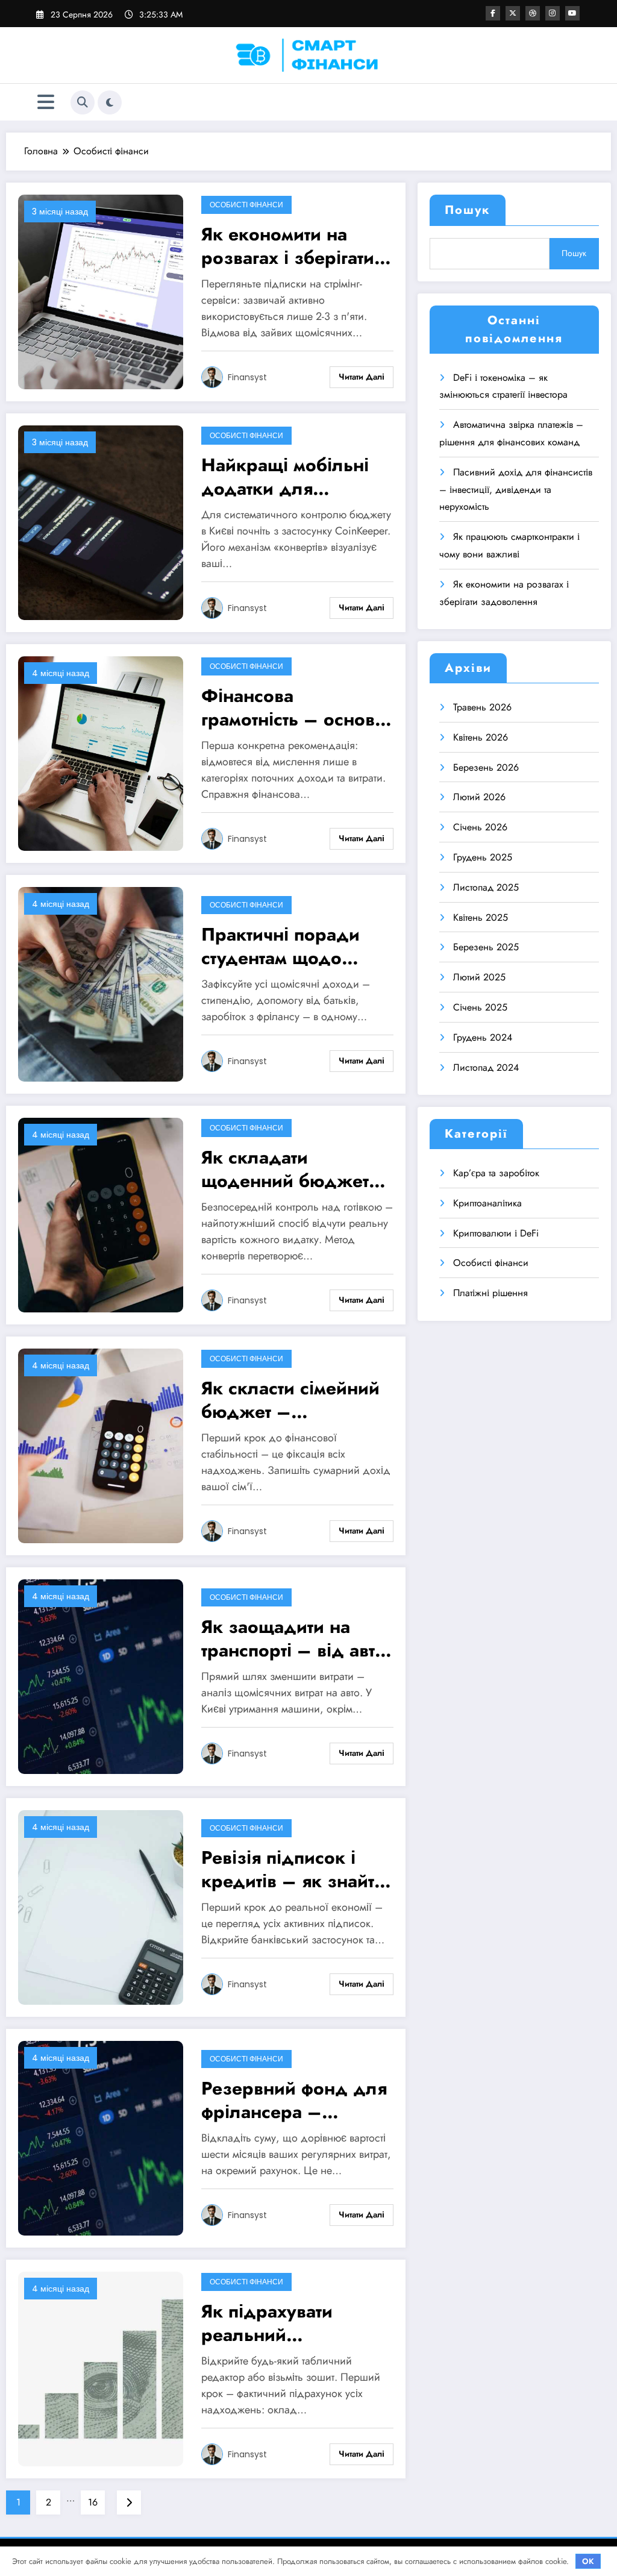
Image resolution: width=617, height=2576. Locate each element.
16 (93, 2502)
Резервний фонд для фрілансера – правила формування (294, 2100)
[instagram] (553, 13)
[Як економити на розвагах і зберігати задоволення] (101, 291)
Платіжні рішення (490, 1293)
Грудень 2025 (483, 857)
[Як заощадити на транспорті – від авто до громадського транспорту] (101, 1675)
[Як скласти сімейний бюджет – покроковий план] (101, 1445)
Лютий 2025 (479, 977)
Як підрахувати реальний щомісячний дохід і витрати (287, 2323)
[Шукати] (83, 102)
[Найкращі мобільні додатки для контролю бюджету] (101, 522)
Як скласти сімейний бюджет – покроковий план (290, 1400)
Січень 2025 (480, 1007)
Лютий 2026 (479, 797)
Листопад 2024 (486, 1067)
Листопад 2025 (486, 887)
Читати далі (362, 377)
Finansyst (247, 377)
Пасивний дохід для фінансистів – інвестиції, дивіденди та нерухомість (516, 490)
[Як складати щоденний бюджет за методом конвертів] (101, 1214)
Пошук (468, 210)
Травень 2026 (482, 707)
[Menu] (46, 102)
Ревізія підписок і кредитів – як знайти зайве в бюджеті (293, 1869)
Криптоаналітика (487, 1203)
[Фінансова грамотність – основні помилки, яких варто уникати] (101, 752)
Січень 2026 (480, 827)
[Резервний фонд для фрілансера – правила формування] (101, 2137)
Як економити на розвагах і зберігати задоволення (288, 246)
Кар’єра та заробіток (496, 1173)
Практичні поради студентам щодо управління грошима (291, 946)
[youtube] (572, 13)
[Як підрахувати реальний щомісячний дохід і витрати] (101, 2368)
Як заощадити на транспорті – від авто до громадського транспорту (293, 1638)
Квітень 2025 (481, 917)
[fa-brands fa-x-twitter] (513, 13)
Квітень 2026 (481, 737)
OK (588, 2561)
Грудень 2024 (483, 1037)
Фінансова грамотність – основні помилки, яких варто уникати (296, 707)
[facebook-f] (493, 13)
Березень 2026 (486, 767)
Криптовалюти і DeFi (496, 1233)
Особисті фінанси (246, 205)
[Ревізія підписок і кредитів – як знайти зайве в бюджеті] (101, 1906)
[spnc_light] (110, 102)
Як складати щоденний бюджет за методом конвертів (295, 1169)
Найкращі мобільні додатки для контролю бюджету (287, 477)
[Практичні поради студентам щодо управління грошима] (101, 983)
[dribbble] (533, 13)
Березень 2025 (486, 947)
